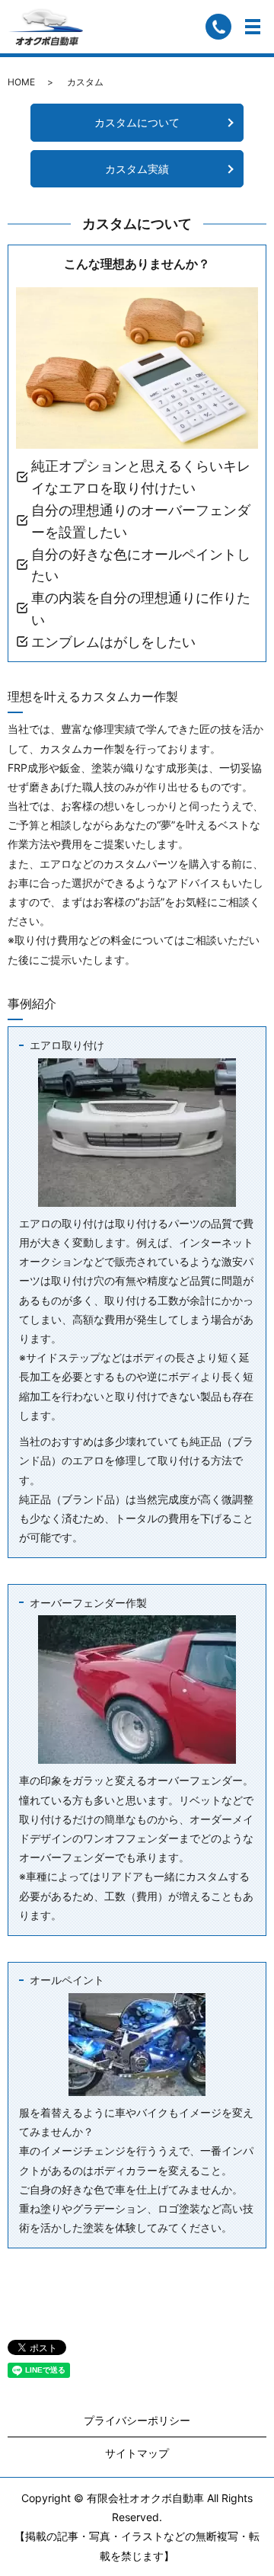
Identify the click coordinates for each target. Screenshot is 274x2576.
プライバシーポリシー (137, 2420)
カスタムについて (137, 122)
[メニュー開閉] (253, 27)
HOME (21, 82)
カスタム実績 (137, 169)
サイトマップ (137, 2453)
